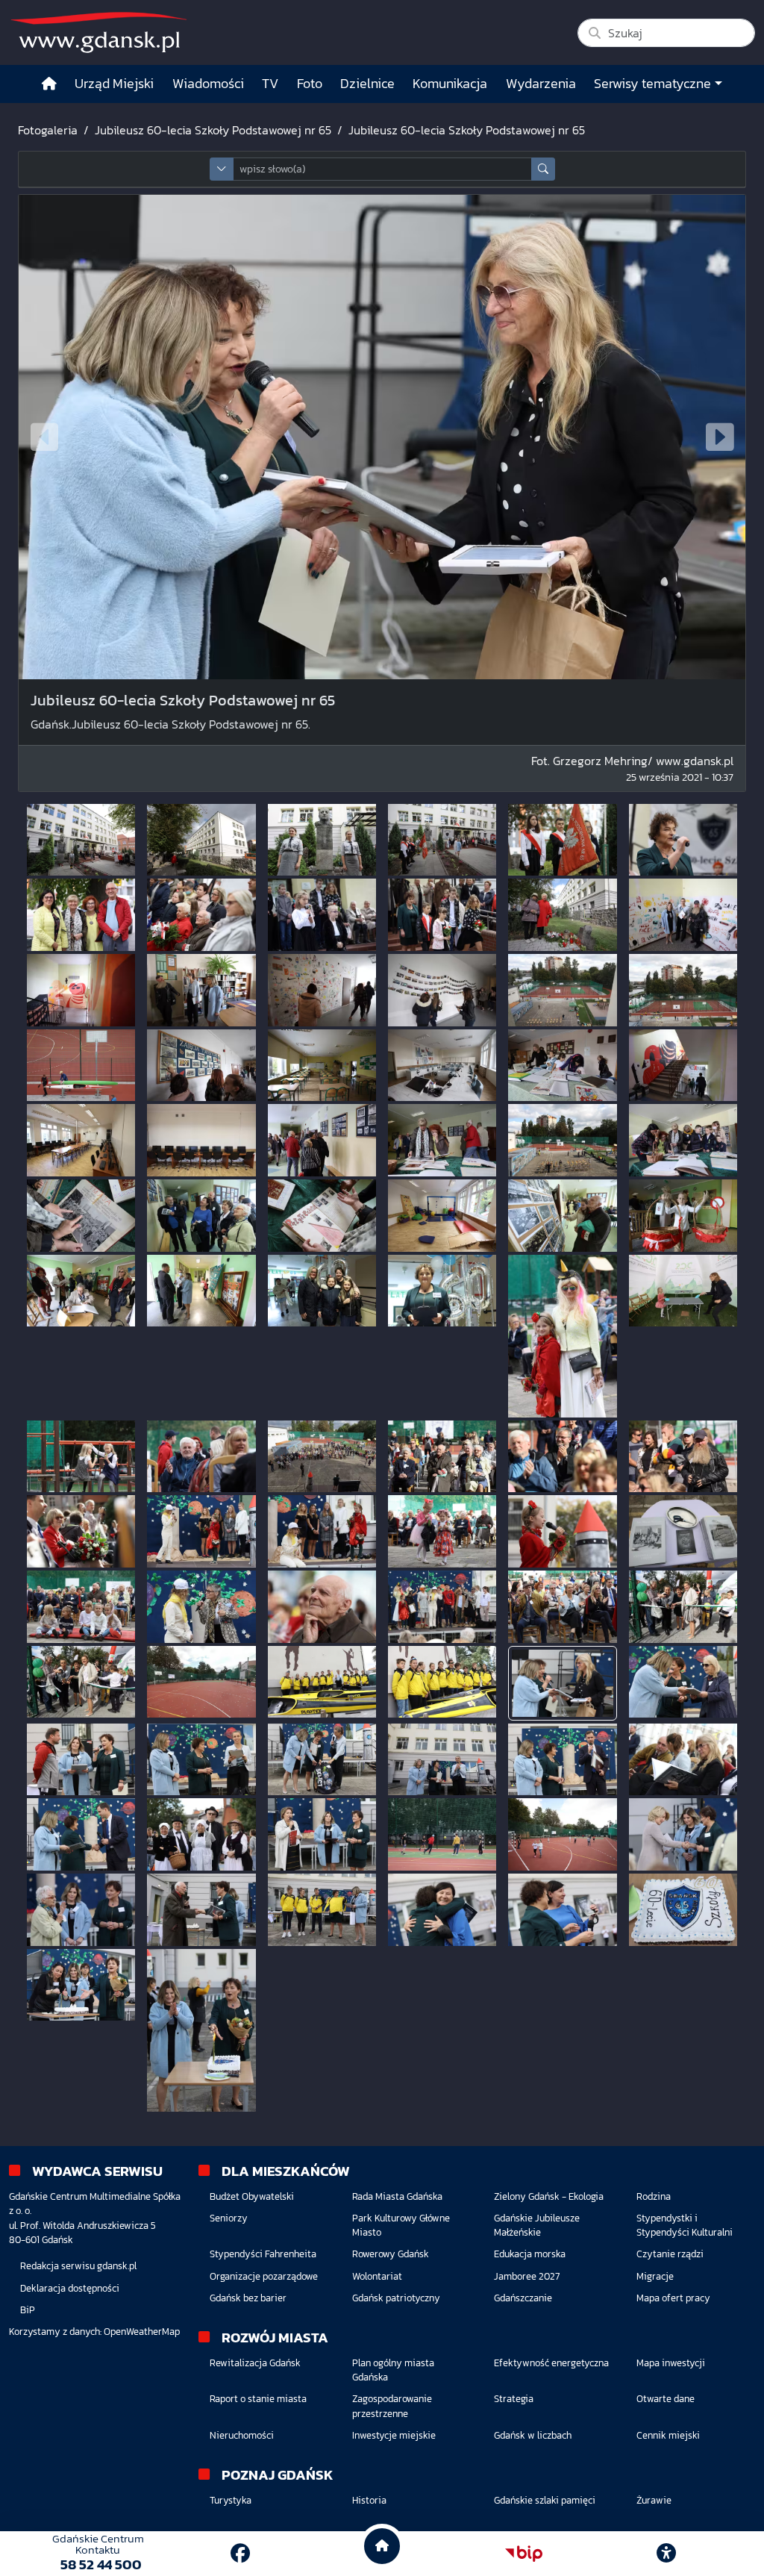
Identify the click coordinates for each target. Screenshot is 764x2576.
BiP (28, 2310)
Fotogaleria (48, 130)
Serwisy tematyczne (652, 84)
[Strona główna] (49, 84)
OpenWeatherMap (142, 2332)
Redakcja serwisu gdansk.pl (78, 2266)
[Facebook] (240, 2553)
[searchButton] (543, 169)
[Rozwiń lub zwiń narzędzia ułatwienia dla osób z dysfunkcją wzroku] (666, 2554)
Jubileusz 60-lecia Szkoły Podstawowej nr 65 (213, 130)
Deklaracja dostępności (70, 2288)
